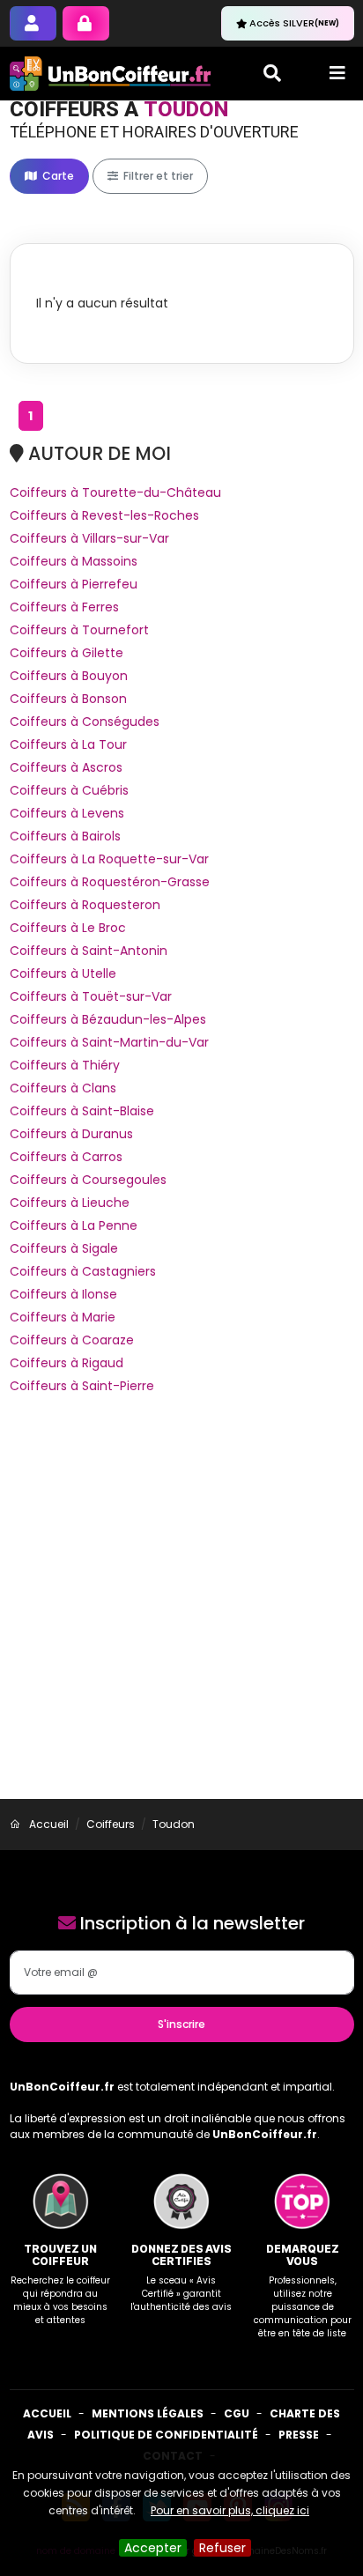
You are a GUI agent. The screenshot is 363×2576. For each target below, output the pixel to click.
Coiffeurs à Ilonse (63, 1294)
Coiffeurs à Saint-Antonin (89, 951)
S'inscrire (181, 2024)
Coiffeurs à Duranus (71, 1134)
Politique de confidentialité (166, 2435)
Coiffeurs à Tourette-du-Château (115, 492)
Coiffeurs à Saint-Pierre (82, 1386)
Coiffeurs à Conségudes (85, 722)
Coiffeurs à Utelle (63, 973)
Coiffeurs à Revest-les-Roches (104, 515)
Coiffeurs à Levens (67, 813)
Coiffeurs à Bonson (68, 699)
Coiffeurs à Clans (63, 1088)
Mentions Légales (148, 2413)
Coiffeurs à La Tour (68, 744)
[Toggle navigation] (337, 73)
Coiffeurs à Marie (63, 1317)
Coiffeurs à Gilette (67, 653)
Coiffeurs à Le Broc (68, 928)
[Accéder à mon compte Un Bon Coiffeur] (86, 23)
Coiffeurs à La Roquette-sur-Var (109, 859)
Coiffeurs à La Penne (74, 1225)
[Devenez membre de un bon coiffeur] (33, 23)
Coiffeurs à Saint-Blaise (82, 1111)
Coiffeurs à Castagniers (83, 1271)
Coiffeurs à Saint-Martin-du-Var (109, 1042)
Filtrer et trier (157, 176)
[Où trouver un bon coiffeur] (111, 74)
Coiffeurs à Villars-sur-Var (89, 538)
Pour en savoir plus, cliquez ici (230, 2510)
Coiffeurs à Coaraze (72, 1340)
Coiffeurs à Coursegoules (88, 1180)
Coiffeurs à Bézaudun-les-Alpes (108, 1019)
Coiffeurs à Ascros (66, 767)
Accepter (153, 2548)
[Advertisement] (181, 1609)
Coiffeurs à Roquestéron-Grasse (110, 882)
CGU (237, 2413)
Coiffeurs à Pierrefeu (74, 584)
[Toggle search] (272, 73)
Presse (299, 2435)
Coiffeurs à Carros (66, 1157)
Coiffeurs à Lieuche (70, 1203)
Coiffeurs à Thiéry (65, 1065)
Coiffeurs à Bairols (65, 836)
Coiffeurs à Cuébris (69, 790)
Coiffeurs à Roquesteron (85, 905)
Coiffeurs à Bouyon (69, 676)
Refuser (222, 2548)
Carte (57, 176)
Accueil (47, 2413)
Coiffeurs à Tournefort (79, 630)
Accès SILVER (294, 23)
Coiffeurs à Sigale (64, 1248)
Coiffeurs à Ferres (64, 607)
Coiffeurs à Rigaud (67, 1363)
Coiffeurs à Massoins (74, 561)
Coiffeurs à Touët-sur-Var (91, 996)
